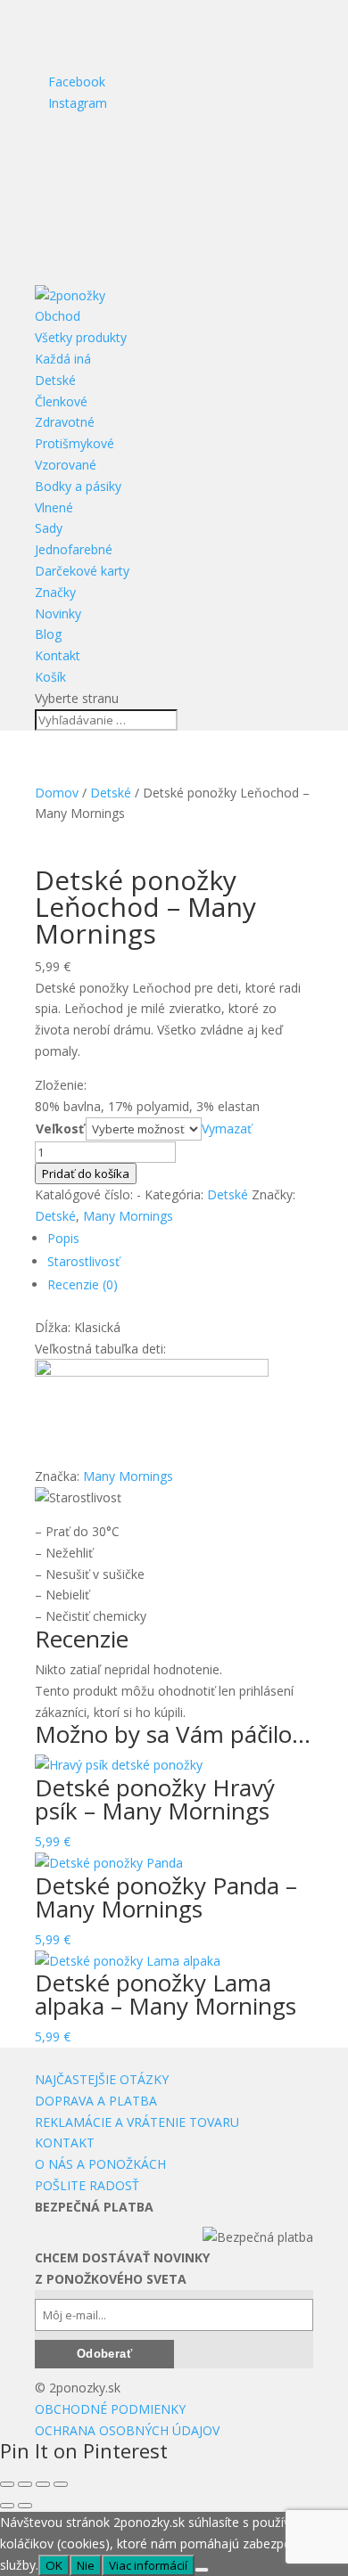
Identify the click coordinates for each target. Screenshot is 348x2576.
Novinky (58, 613)
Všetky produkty (81, 337)
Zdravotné (65, 422)
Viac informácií (148, 2565)
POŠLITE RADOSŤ (87, 2185)
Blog (48, 634)
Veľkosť (60, 1129)
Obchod (58, 316)
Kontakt (58, 655)
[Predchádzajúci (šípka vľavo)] (7, 2506)
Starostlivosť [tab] (83, 1261)
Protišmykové (75, 443)
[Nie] (202, 2570)
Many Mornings (128, 1216)
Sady (49, 528)
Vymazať (227, 1129)
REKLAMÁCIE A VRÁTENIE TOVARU (137, 2122)
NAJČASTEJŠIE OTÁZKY (102, 2079)
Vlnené (54, 507)
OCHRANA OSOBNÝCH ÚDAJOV (127, 2430)
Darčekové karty (82, 571)
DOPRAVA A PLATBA (96, 2101)
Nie (86, 2565)
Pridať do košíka (86, 1174)
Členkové (61, 401)
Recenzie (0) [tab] (83, 1284)
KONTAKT (65, 2143)
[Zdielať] (43, 2484)
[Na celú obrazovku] (25, 2484)
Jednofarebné (74, 549)
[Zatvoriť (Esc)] (61, 2484)
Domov (57, 793)
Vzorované (66, 465)
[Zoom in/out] (7, 2484)
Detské (55, 380)
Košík (50, 677)
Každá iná (63, 359)
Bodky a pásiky (78, 486)
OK (54, 2565)
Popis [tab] (63, 1238)
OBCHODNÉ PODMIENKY (110, 2409)
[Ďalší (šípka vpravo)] (25, 2506)
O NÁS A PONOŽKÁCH (100, 2164)
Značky (55, 592)
